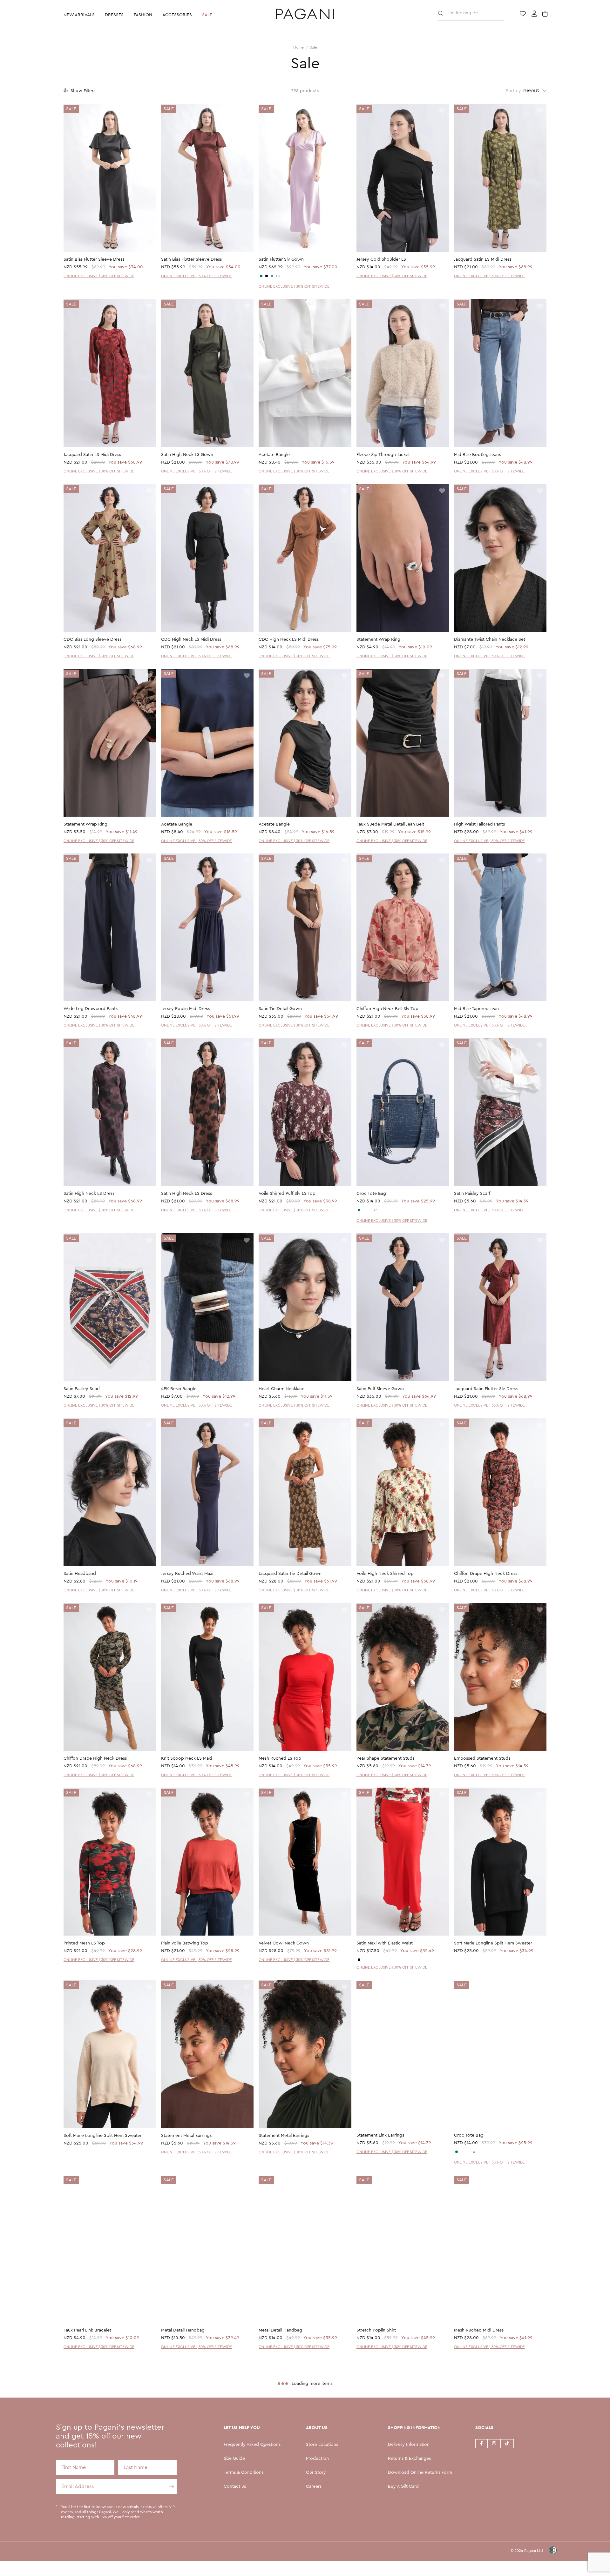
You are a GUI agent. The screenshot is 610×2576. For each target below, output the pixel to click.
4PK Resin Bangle (179, 1389)
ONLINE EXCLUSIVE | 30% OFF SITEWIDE (99, 276)
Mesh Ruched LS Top (280, 1758)
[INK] (272, 276)
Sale (207, 15)
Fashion (143, 15)
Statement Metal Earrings (186, 2136)
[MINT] (359, 1210)
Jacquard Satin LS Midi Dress (483, 259)
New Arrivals (79, 15)
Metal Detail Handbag (183, 2331)
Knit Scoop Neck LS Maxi (186, 1758)
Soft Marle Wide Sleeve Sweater (291, 2515)
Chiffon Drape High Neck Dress (486, 1574)
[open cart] (546, 14)
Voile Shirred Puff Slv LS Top (287, 1194)
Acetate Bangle (274, 455)
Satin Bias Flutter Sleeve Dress (94, 259)
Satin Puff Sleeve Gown (380, 1389)
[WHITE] (364, 1210)
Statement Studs (471, 2515)
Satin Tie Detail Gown (280, 1009)
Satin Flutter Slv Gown (281, 259)
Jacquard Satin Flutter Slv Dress (486, 1389)
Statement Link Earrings (380, 2136)
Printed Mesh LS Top (84, 1943)
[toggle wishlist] (149, 111)
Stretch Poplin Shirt (376, 2331)
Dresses (114, 15)
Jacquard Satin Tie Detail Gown (290, 1574)
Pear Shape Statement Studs (385, 1758)
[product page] (110, 178)
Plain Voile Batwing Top (185, 1943)
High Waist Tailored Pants (479, 824)
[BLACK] (267, 276)
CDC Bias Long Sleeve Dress (92, 639)
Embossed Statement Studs (482, 1758)
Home (298, 47)
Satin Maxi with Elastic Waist (385, 1943)
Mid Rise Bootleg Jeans (477, 455)
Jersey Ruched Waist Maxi (187, 1574)
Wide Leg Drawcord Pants (91, 1009)
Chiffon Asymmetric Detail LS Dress (197, 2515)
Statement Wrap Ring (378, 639)
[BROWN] (370, 1210)
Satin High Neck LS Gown (187, 455)
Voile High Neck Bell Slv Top (92, 2515)
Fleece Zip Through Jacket (383, 455)
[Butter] (364, 1960)
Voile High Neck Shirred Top (385, 1574)
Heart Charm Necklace (281, 1389)
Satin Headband (80, 1574)
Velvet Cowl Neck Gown (284, 1943)
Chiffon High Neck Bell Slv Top (387, 1009)
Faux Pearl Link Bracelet (87, 2331)
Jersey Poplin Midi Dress (185, 1009)
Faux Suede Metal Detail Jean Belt (390, 824)
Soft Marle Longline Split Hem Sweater (493, 1943)
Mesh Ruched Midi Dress (479, 2331)
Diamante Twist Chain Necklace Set (490, 639)
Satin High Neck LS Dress (89, 1194)
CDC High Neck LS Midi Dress (191, 639)
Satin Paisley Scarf (472, 1194)
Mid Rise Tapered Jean (476, 1009)
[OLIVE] (261, 276)
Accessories (177, 15)
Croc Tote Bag (371, 1194)
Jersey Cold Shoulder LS (381, 259)
